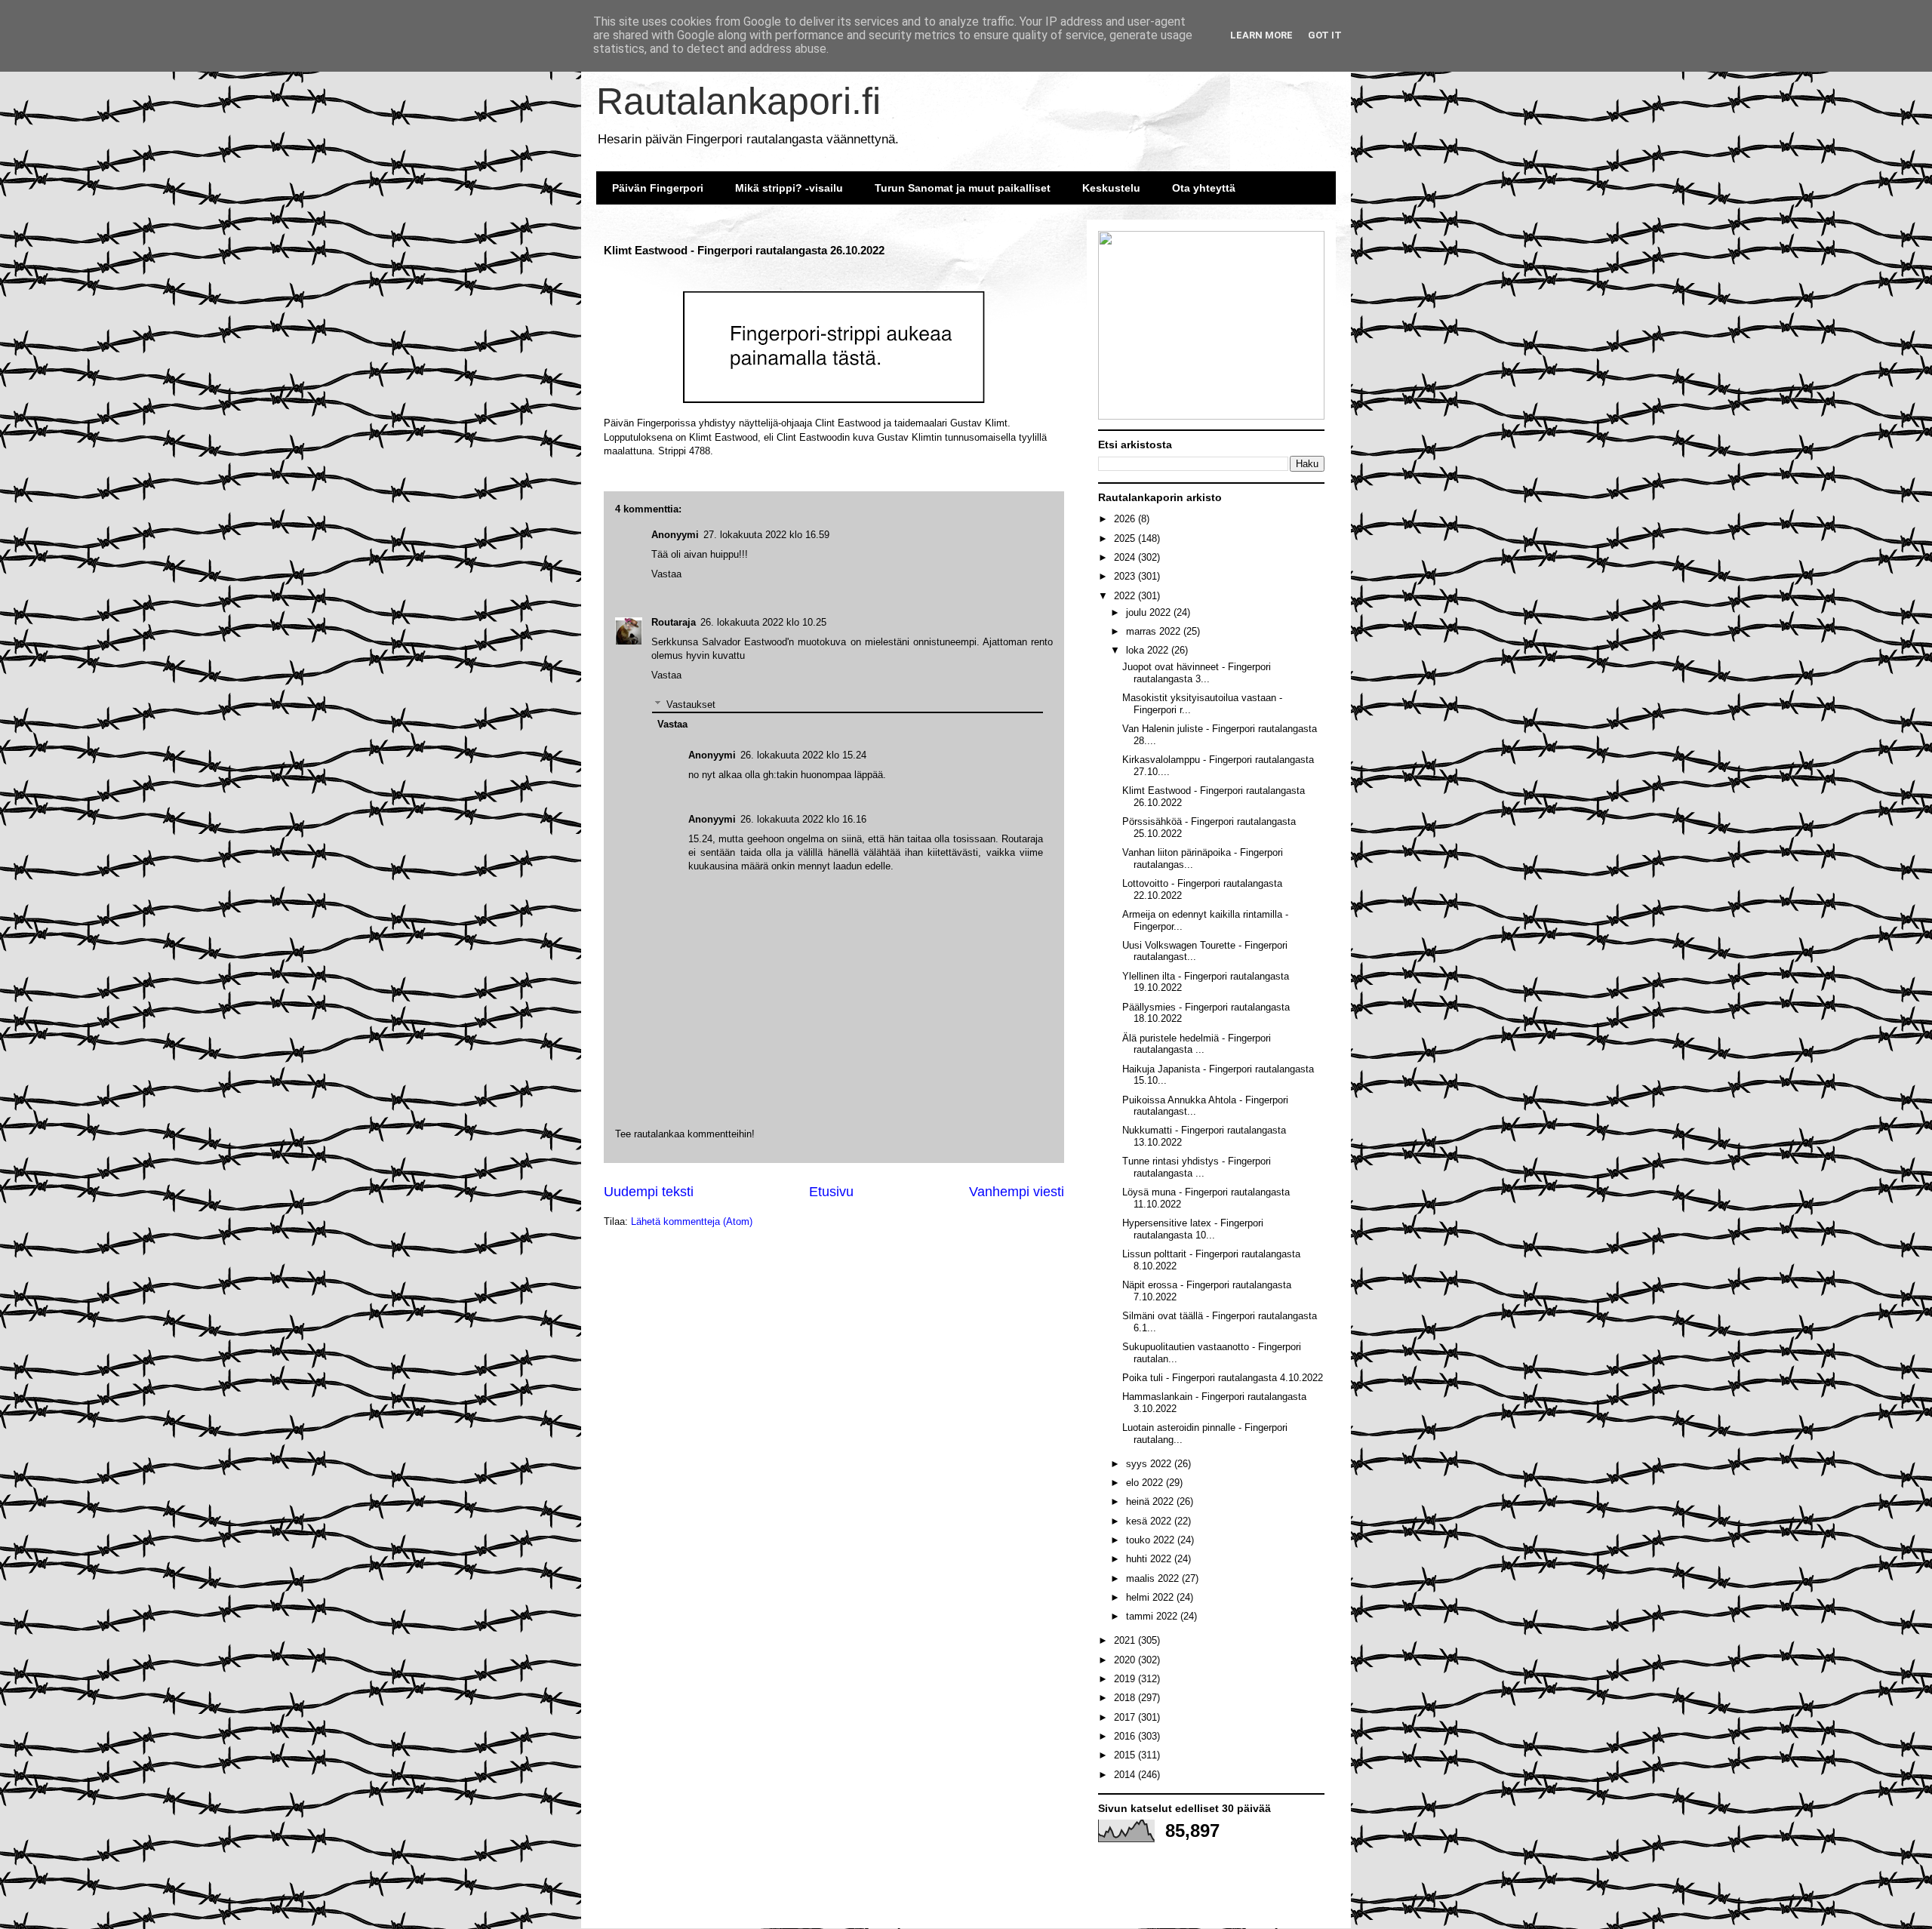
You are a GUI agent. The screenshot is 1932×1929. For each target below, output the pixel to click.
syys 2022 (1150, 1464)
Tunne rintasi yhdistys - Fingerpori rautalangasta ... (1197, 1167)
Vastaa (666, 675)
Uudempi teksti (649, 1192)
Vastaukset (691, 705)
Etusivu (831, 1192)
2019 (1126, 1679)
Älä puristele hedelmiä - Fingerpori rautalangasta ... (1197, 1044)
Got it (1325, 35)
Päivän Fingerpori (658, 188)
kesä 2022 (1150, 1521)
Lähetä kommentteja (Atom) (692, 1221)
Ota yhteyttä (1204, 188)
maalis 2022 (1154, 1578)
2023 (1126, 576)
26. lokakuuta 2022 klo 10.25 (763, 622)
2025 (1126, 538)
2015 (1126, 1755)
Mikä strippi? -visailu (789, 188)
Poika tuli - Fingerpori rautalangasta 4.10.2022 (1223, 1378)
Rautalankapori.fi (738, 101)
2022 (1126, 596)
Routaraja (674, 622)
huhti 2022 (1150, 1559)
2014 (1126, 1775)
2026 (1126, 519)
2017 (1126, 1717)
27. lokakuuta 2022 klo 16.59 (766, 535)
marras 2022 (1155, 631)
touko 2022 (1152, 1540)
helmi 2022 (1151, 1597)
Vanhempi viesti (1017, 1192)
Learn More (1261, 35)
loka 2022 (1149, 650)
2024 (1126, 557)
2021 (1126, 1640)
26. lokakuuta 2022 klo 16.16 (803, 819)
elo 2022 (1146, 1483)
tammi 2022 (1153, 1616)
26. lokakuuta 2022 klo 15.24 (803, 755)
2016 (1126, 1736)
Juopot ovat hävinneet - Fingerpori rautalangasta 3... (1197, 673)
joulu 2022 (1150, 612)
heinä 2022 (1151, 1501)
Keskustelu (1111, 188)
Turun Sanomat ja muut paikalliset (963, 188)
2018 (1126, 1698)
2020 (1126, 1660)
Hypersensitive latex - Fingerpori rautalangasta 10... (1193, 1229)
